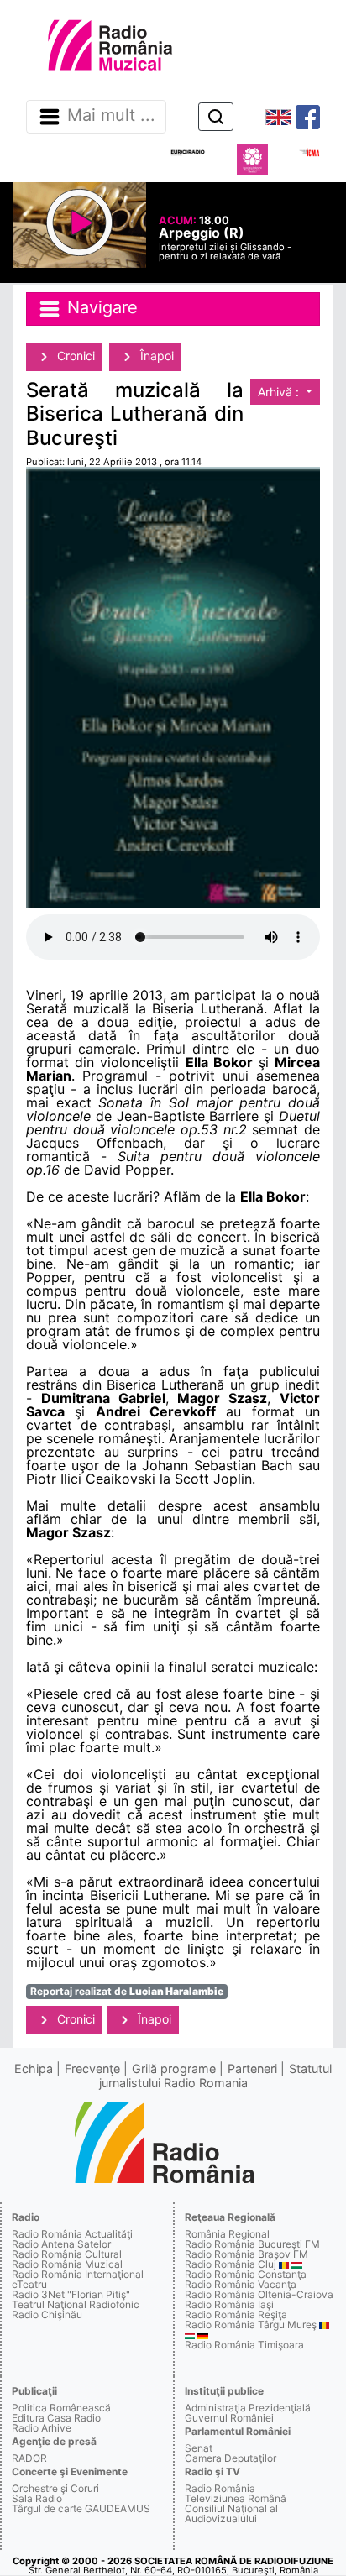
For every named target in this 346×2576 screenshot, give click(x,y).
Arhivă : (280, 392)
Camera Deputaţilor (231, 2458)
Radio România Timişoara (244, 2345)
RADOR (29, 2458)
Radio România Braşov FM (246, 2254)
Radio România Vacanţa (241, 2284)
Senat (199, 2448)
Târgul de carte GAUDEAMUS (81, 2508)
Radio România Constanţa (246, 2274)
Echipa (34, 2068)
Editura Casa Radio (56, 2418)
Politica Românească (61, 2408)
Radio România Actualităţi (72, 2234)
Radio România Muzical (67, 2264)
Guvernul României (229, 2418)
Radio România (220, 2488)
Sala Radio (37, 2498)
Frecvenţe (92, 2068)
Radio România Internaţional (78, 2274)
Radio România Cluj (231, 2264)
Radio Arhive (42, 2428)
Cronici (74, 356)
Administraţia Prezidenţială (248, 2408)
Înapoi (155, 356)
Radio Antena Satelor (61, 2244)
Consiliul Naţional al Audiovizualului (231, 2513)
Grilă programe (174, 2068)
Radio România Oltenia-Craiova (259, 2294)
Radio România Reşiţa (236, 2314)
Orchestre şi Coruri (55, 2488)
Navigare (100, 308)
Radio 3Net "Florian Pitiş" (71, 2294)
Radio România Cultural (67, 2254)
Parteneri (252, 2068)
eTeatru (29, 2284)
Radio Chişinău (47, 2314)
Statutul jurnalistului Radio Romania (216, 2075)
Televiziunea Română (236, 2498)
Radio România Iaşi (229, 2304)
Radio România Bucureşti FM (252, 2244)
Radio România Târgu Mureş (251, 2325)
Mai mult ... (111, 116)
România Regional (227, 2234)
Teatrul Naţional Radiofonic (76, 2304)
